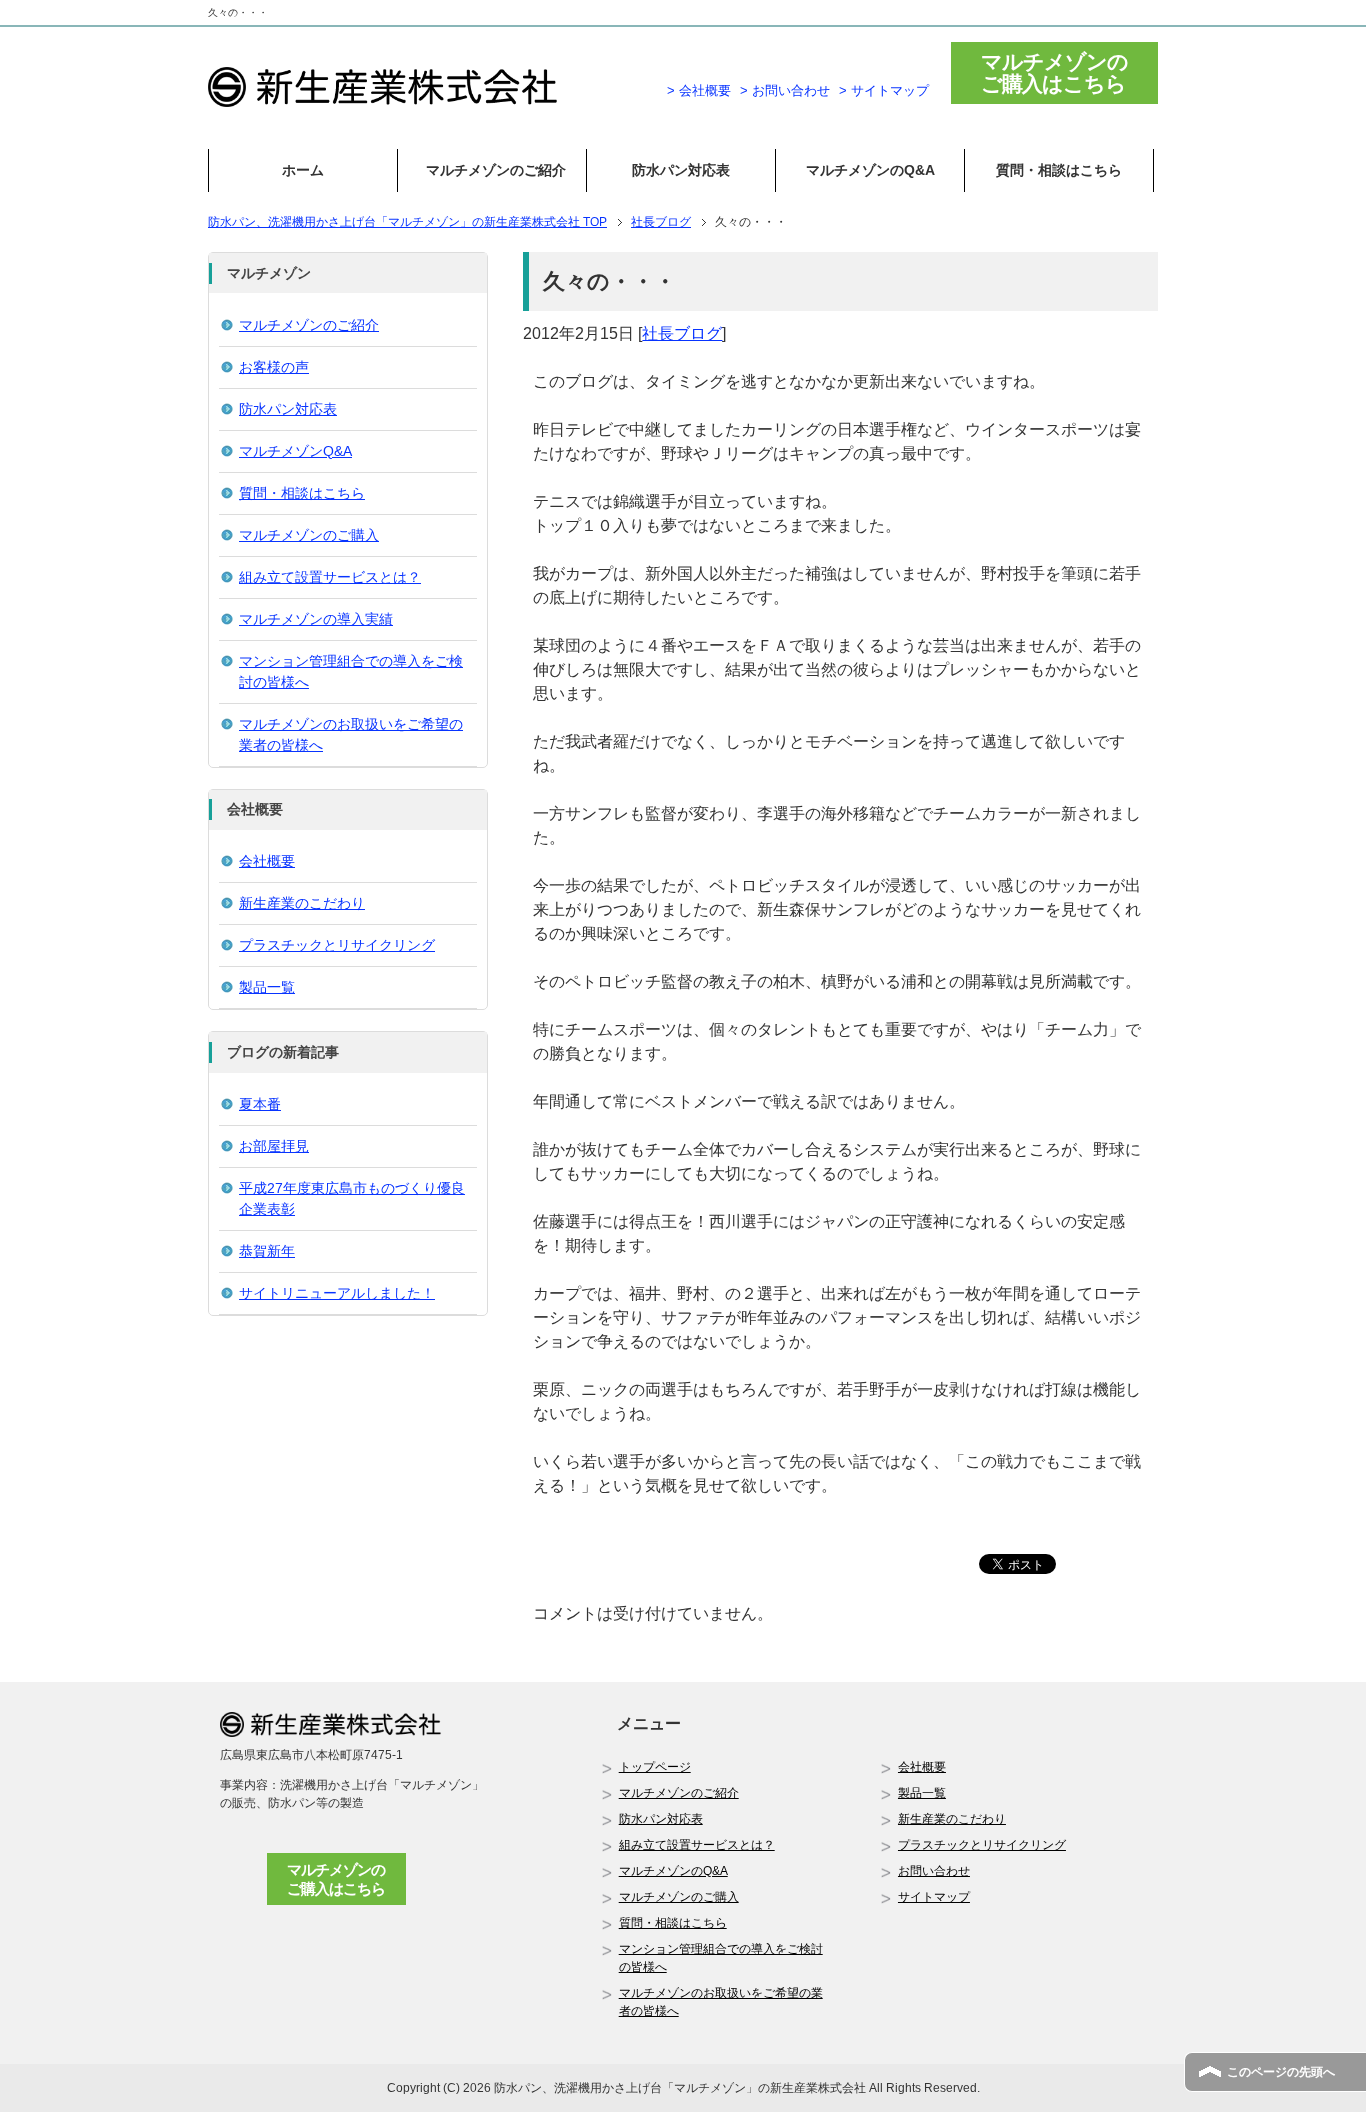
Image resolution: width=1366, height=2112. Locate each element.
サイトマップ (934, 1897)
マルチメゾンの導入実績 (316, 619)
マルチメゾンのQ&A (870, 170)
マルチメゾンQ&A (295, 451)
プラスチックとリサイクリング (337, 945)
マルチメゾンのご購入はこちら (336, 1879)
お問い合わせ (934, 1871)
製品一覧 (267, 987)
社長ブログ (682, 333)
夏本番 (260, 1104)
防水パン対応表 (681, 170)
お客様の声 (274, 367)
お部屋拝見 (274, 1146)
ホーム (303, 170)
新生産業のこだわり (302, 903)
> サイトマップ (884, 90)
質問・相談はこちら (1059, 170)
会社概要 (267, 861)
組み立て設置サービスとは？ (330, 577)
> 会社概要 (699, 90)
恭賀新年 (267, 1251)
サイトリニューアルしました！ (337, 1293)
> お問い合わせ (785, 90)
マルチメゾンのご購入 (309, 535)
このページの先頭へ (1281, 2072)
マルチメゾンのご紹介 (496, 170)
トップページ (655, 1767)
